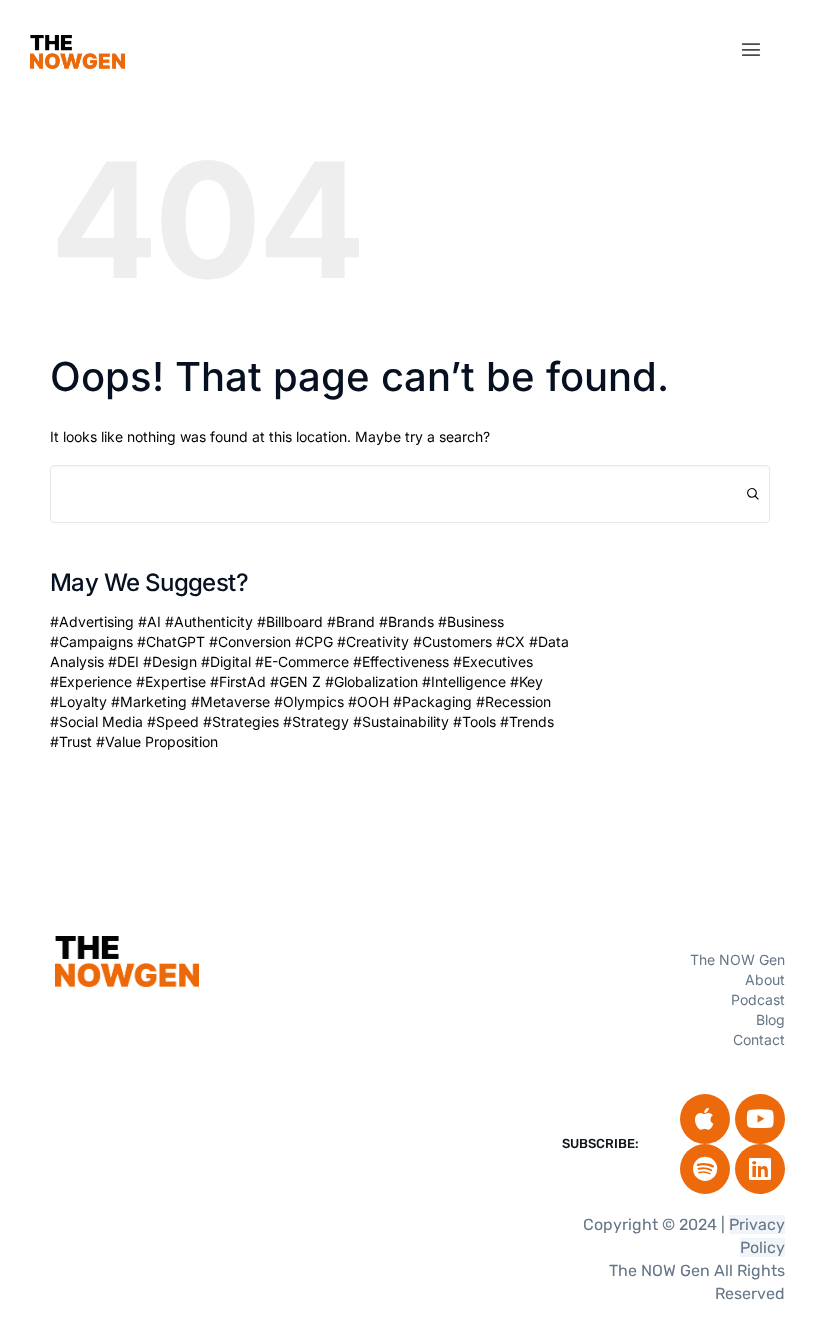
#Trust (71, 741)
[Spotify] (705, 1169)
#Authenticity (209, 621)
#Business (471, 621)
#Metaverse (230, 701)
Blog (770, 1019)
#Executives (493, 661)
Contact (759, 1039)
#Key (526, 681)
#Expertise (171, 681)
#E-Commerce (302, 661)
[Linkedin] (760, 1169)
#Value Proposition (157, 741)
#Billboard (290, 621)
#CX (510, 641)
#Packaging (432, 701)
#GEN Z (295, 681)
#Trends (527, 721)
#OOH (368, 701)
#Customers (452, 641)
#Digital (226, 661)
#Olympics (309, 701)
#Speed (173, 721)
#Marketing (149, 701)
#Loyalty (78, 701)
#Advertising (92, 621)
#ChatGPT (171, 641)
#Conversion (250, 641)
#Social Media (96, 721)
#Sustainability (401, 721)
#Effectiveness (401, 661)
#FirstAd (238, 681)
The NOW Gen (737, 959)
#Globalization (371, 681)
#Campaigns (91, 641)
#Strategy (316, 721)
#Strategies (241, 721)
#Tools (474, 721)
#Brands (406, 621)
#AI (149, 621)
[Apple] (705, 1119)
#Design (170, 661)
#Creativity (373, 641)
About (765, 979)
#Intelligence (464, 681)
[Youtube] (760, 1119)
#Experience (91, 681)
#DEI (123, 661)
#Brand (351, 621)
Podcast (758, 999)
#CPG (314, 641)
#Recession (513, 701)
